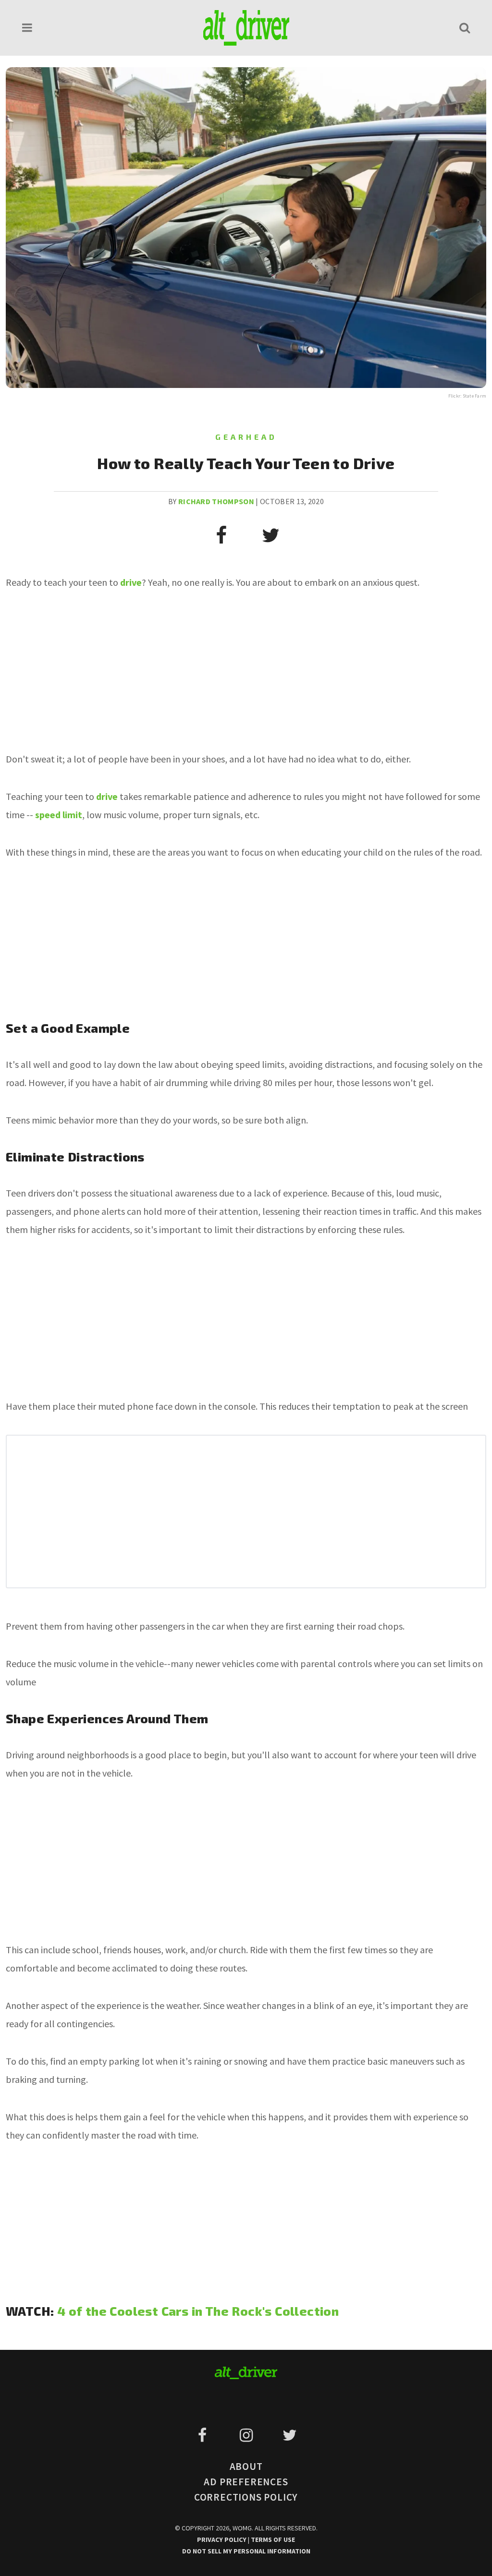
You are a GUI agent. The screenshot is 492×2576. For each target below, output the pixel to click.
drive (107, 796)
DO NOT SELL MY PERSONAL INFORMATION (246, 2551)
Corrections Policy (246, 2497)
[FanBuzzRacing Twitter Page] (289, 2435)
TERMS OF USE (273, 2540)
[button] (27, 28)
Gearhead (246, 437)
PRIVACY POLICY (222, 2540)
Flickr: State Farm (467, 396)
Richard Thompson (216, 501)
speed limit (59, 815)
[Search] (465, 28)
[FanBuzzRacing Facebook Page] (204, 2435)
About (246, 2466)
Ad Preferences (246, 2482)
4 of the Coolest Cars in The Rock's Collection (198, 2311)
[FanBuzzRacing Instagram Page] (248, 2435)
